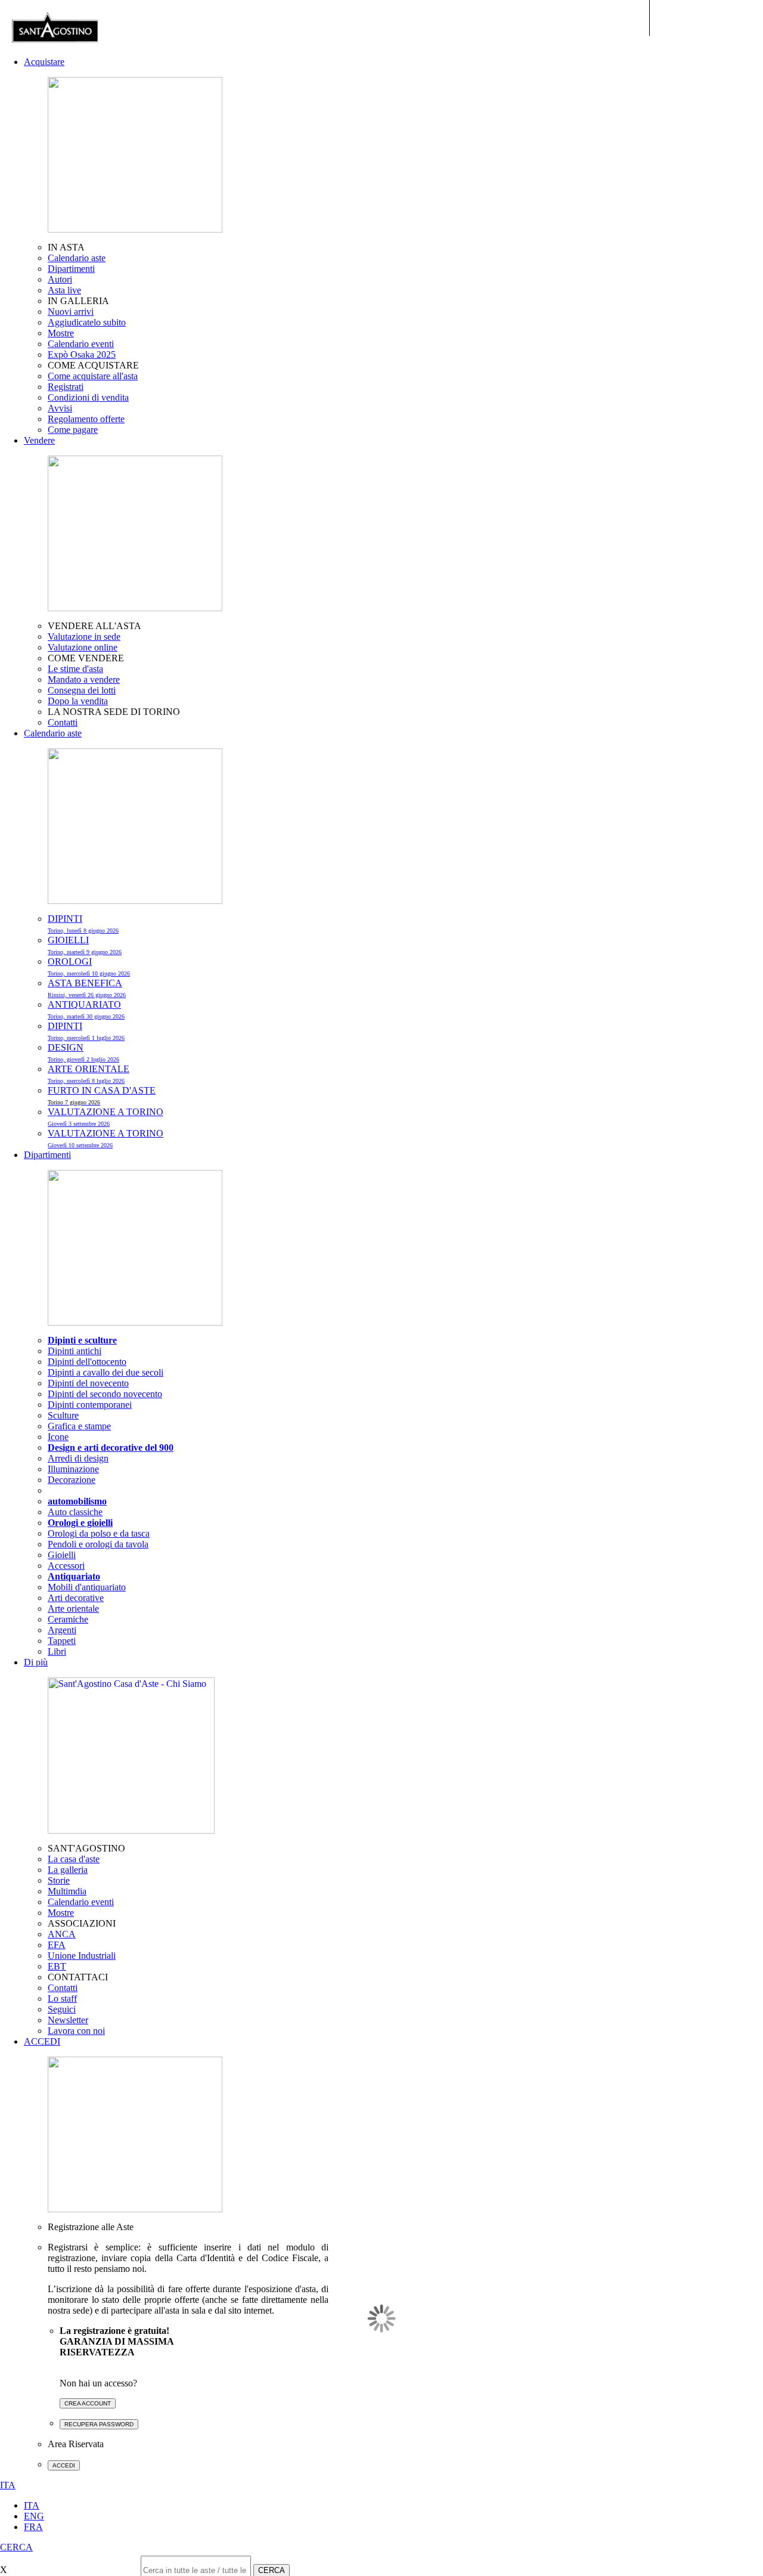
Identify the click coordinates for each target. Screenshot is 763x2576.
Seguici (62, 2009)
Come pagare (73, 430)
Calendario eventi (81, 344)
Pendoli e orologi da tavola (98, 1544)
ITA (32, 2505)
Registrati (66, 387)
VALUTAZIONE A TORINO (106, 1117)
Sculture (63, 1415)
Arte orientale (73, 1609)
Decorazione (72, 1480)
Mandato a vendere (84, 679)
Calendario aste (77, 258)
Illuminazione (73, 1469)
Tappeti (62, 1641)
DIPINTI (83, 924)
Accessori (66, 1566)
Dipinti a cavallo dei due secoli (106, 1372)
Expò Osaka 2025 (82, 354)
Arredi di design (78, 1458)
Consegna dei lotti (82, 690)
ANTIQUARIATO (86, 1010)
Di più (36, 1662)
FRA (33, 2527)
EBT (57, 1966)
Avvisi (60, 408)
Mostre (61, 333)
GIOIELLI (85, 945)
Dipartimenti (71, 269)
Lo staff (62, 1998)
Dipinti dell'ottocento (87, 1362)
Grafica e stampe (79, 1426)
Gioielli (62, 1555)
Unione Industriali (82, 1956)
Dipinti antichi (75, 1351)
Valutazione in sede (84, 637)
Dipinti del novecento (88, 1383)
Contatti (63, 722)
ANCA (62, 1934)
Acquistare (44, 62)
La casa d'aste (74, 1859)
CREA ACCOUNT (88, 2403)
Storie (59, 1880)
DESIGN (83, 1052)
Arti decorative (76, 1598)
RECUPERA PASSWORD (99, 2424)
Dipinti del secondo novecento (105, 1394)
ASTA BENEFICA (87, 988)
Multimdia (67, 1891)
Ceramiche (68, 1619)
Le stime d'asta (75, 669)
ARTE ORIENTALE (89, 1074)
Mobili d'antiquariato (87, 1587)
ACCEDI (42, 2041)
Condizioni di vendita (88, 397)
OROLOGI (89, 967)
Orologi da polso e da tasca (99, 1533)
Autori (60, 279)
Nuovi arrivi (71, 312)
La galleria (68, 1870)
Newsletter (68, 2020)
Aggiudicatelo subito (87, 322)
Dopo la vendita (78, 701)
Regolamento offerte (86, 419)
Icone (58, 1437)
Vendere (39, 440)
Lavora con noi (76, 2031)
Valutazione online (83, 647)
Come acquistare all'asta (93, 376)
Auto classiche (75, 1512)
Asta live (64, 290)
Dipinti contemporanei (90, 1405)
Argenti (62, 1630)
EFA (57, 1945)
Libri (57, 1651)
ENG (34, 2516)
